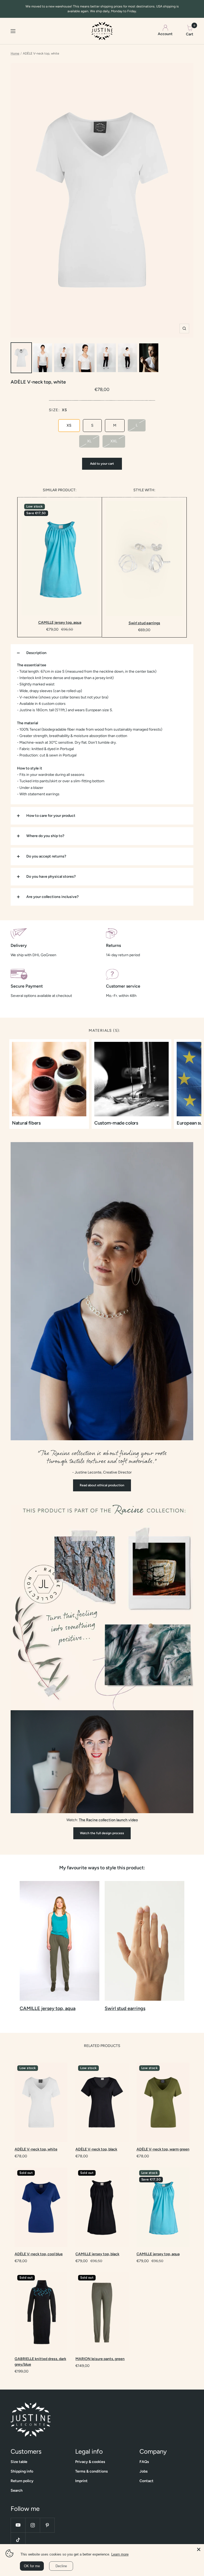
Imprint (81, 2481)
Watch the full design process (102, 1833)
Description (36, 653)
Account (165, 34)
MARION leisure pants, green (100, 2359)
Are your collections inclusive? (52, 897)
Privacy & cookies (90, 2462)
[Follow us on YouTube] (18, 2525)
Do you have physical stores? (51, 877)
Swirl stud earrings (144, 623)
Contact (146, 2481)
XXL (114, 441)
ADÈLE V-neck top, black (96, 2149)
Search (17, 2490)
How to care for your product (51, 816)
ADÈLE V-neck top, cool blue (39, 2254)
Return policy (22, 2481)
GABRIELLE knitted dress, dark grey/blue (40, 2362)
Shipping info (22, 2471)
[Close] (199, 2549)
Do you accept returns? (46, 856)
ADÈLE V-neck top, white (36, 2149)
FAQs (144, 2462)
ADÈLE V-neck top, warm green (163, 2149)
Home (15, 53)
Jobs (144, 2471)
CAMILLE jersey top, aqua (60, 623)
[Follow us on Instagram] (33, 2525)
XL (89, 441)
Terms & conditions (92, 2471)
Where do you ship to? (45, 836)
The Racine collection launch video (108, 1820)
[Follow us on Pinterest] (47, 2525)
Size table (19, 2462)
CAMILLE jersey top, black (97, 2254)
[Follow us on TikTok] (18, 2540)
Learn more (120, 2554)
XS (69, 425)
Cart (190, 31)
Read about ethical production (102, 1485)
